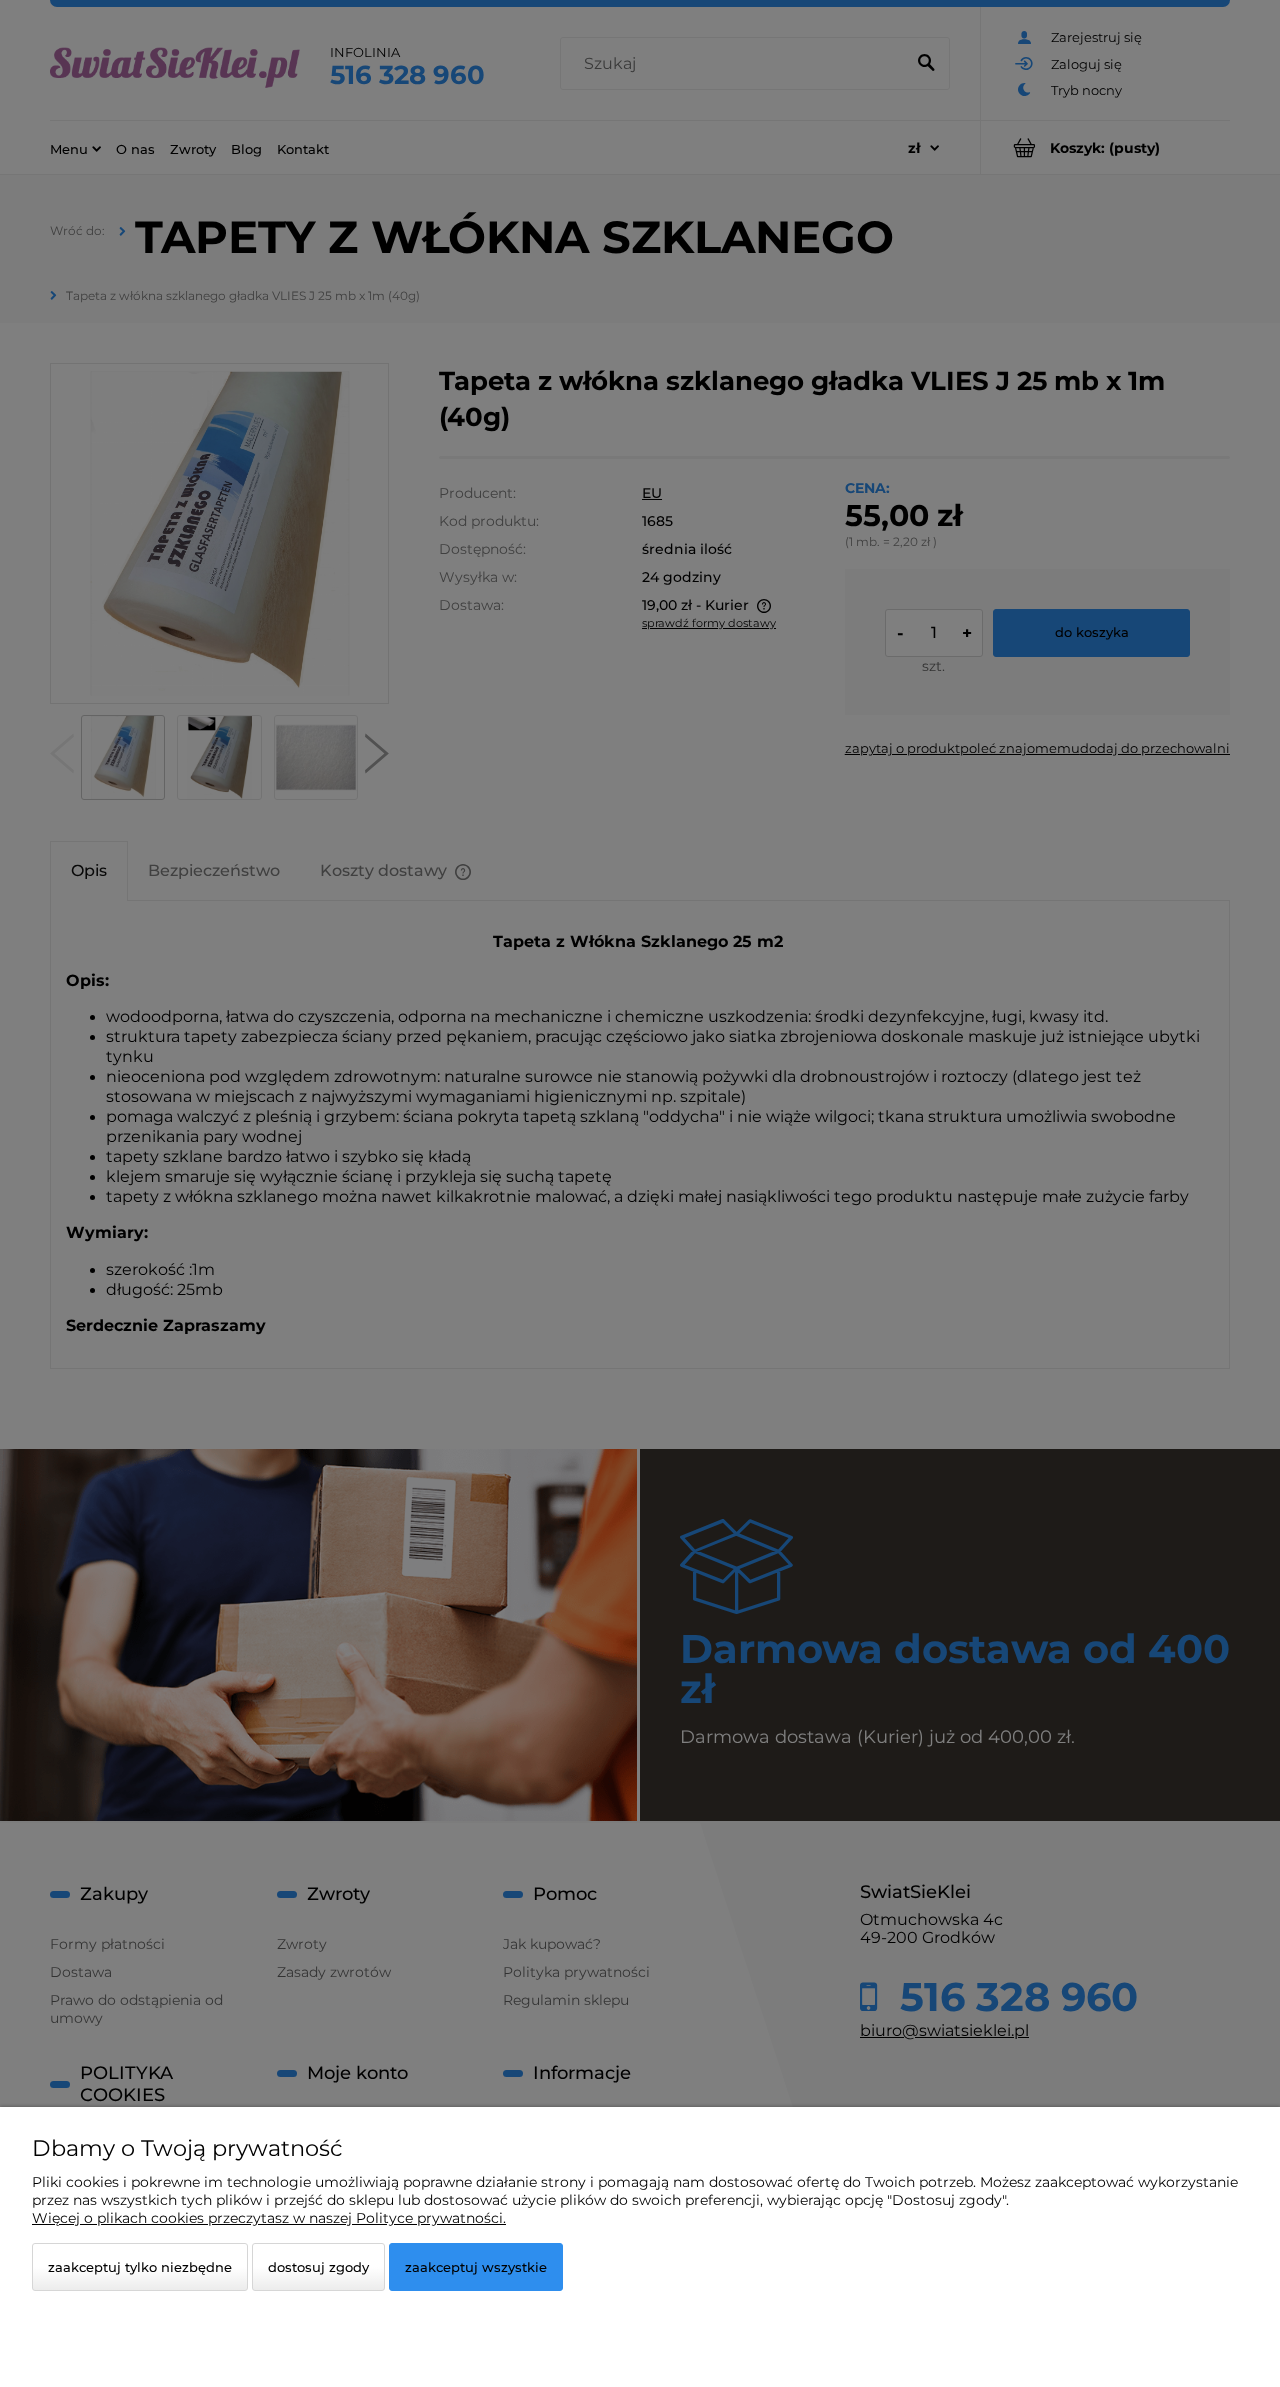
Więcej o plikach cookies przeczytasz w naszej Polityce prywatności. (269, 2218)
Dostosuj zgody (318, 2267)
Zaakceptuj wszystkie (476, 2267)
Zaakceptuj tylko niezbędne (140, 2267)
